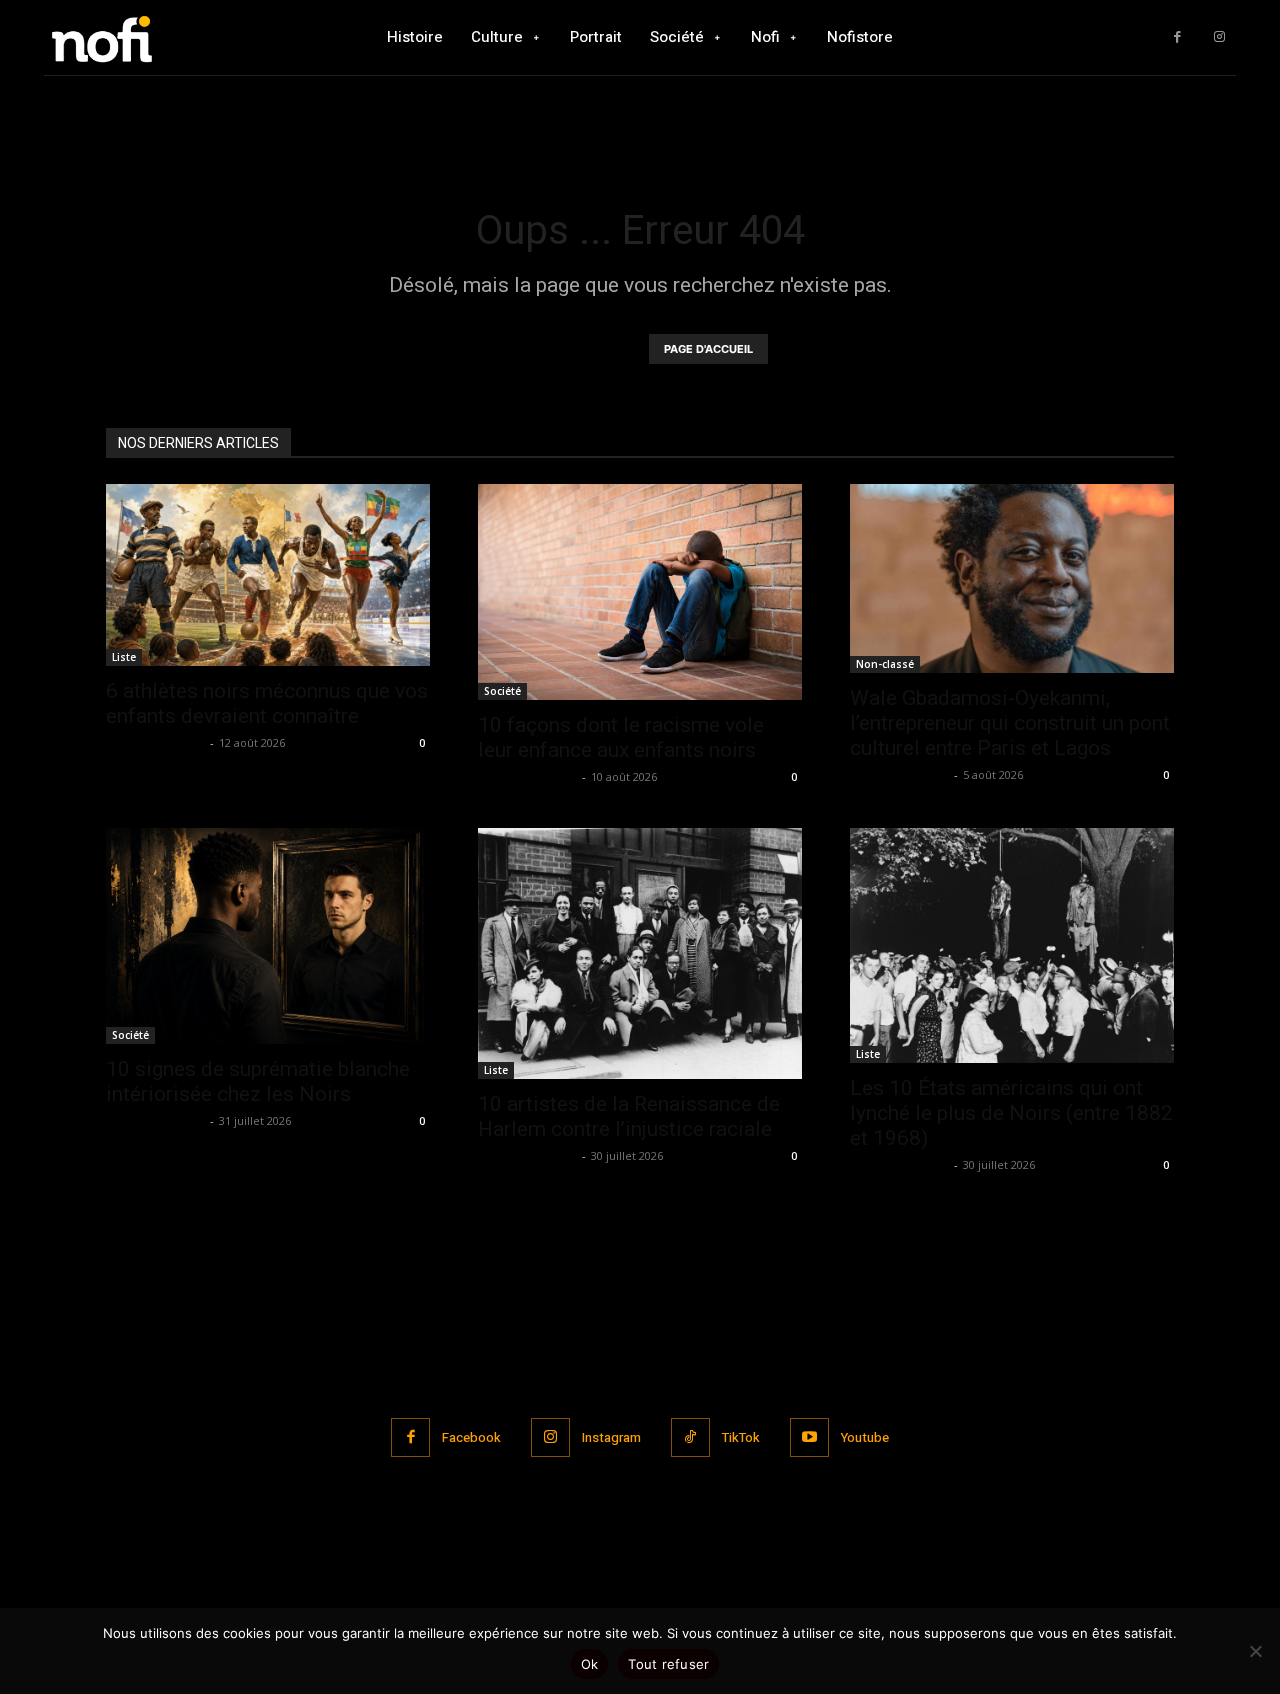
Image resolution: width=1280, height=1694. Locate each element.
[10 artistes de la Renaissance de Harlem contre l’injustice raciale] (640, 953)
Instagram (611, 1437)
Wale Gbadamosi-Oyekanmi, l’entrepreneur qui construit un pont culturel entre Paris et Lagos (1010, 723)
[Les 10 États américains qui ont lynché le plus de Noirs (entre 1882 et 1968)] (1012, 945)
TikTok (741, 1437)
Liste (124, 657)
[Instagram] (1219, 37)
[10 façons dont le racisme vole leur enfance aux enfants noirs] (640, 592)
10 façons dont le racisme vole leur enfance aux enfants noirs (621, 737)
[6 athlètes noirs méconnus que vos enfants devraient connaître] (268, 575)
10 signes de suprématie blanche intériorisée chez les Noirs (258, 1081)
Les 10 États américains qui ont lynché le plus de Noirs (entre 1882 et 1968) (1011, 1113)
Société (502, 691)
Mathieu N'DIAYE (155, 742)
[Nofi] (155, 37)
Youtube (865, 1437)
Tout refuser (668, 1664)
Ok (590, 1664)
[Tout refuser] (1255, 1651)
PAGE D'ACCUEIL (708, 349)
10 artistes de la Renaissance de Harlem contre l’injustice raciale (629, 1116)
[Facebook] (1177, 37)
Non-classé (885, 664)
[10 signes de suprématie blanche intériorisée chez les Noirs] (268, 936)
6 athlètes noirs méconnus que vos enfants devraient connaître (267, 703)
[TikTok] (690, 1437)
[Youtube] (809, 1437)
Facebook (471, 1437)
